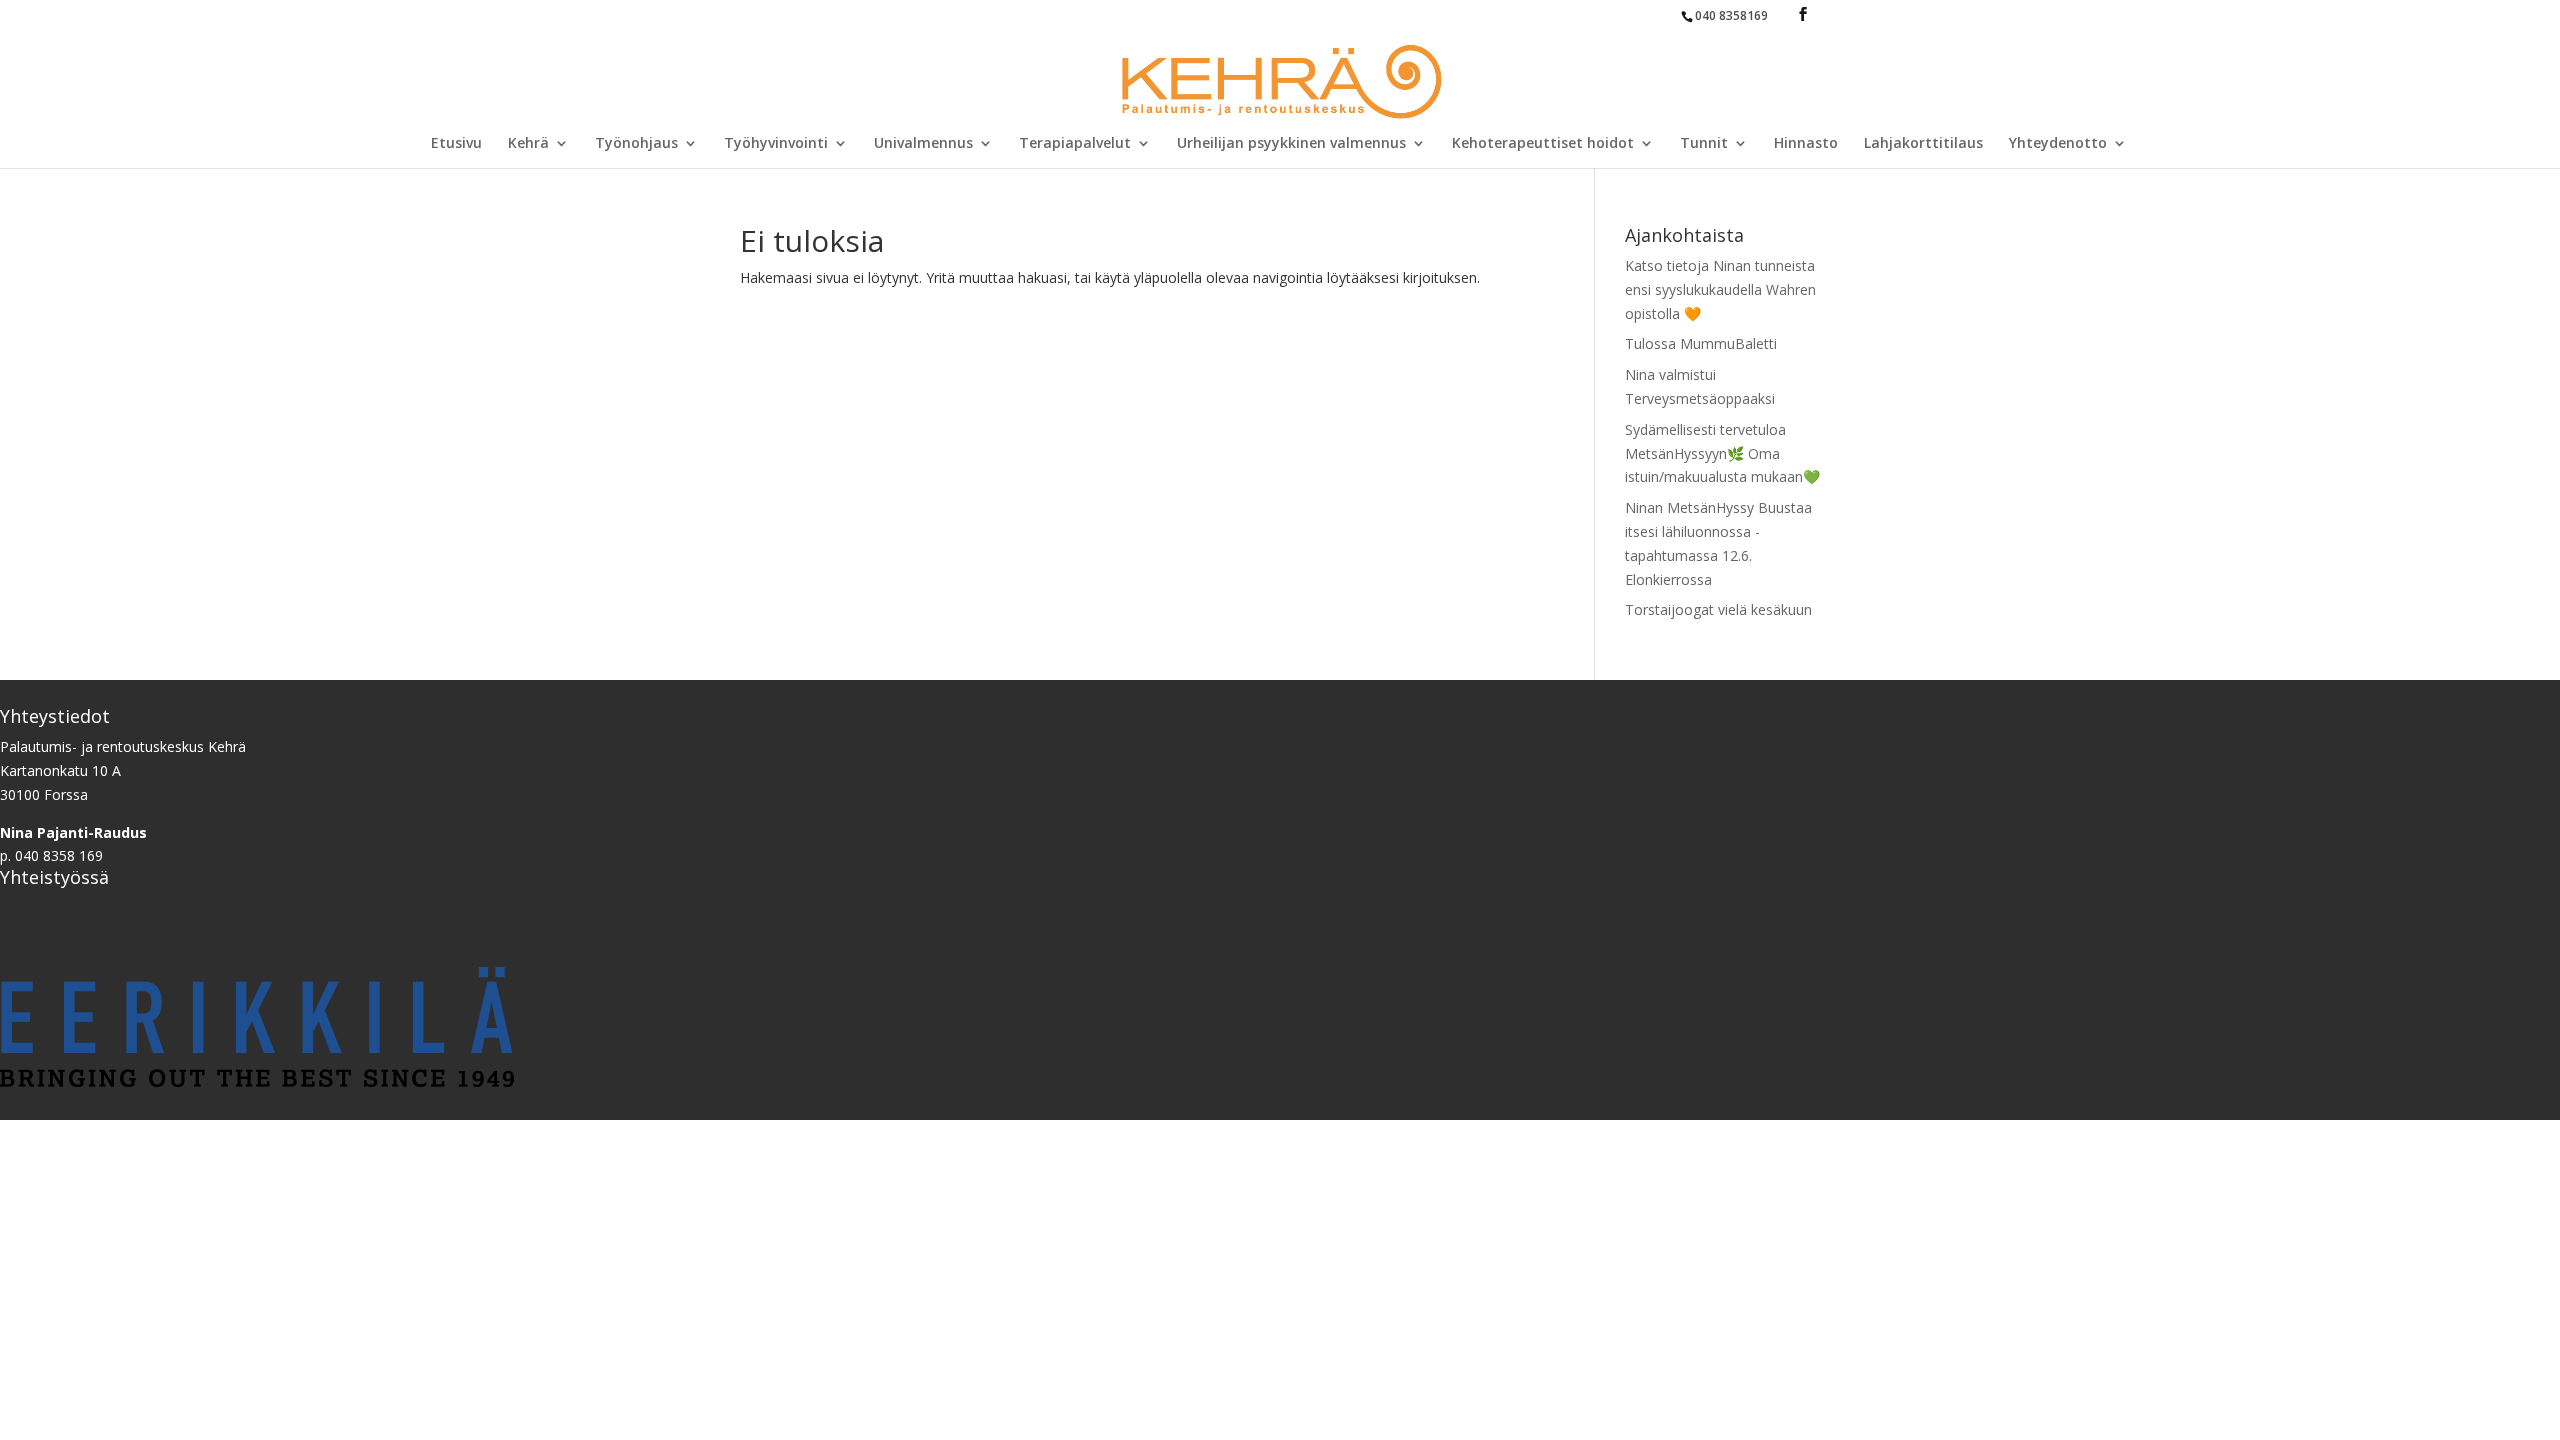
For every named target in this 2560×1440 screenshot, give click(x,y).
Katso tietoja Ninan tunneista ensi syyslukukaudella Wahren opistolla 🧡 (1720, 289)
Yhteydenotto (2058, 144)
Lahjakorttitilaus (1923, 144)
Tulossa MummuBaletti (1701, 343)
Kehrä (528, 144)
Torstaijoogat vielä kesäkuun (1718, 609)
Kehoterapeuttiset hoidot (1543, 144)
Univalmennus (923, 144)
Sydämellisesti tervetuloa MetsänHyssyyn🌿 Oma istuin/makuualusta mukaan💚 (1722, 453)
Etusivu (456, 144)
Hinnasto (1806, 144)
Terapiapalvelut (1075, 144)
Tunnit (1704, 144)
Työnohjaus (636, 144)
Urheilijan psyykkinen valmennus (1291, 144)
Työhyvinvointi (776, 144)
